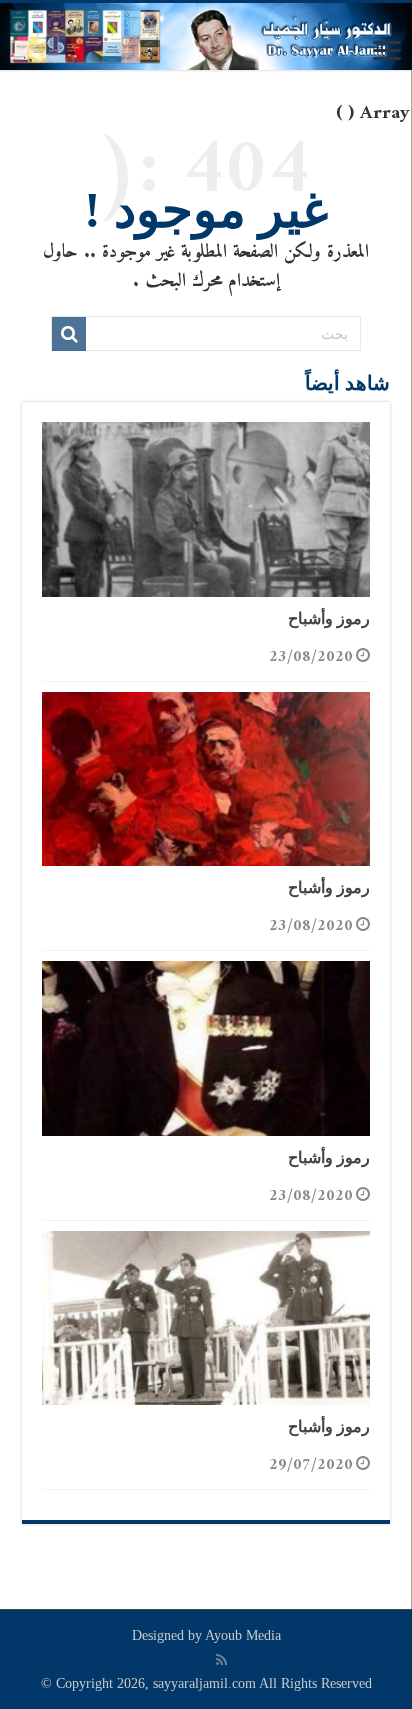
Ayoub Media (243, 1635)
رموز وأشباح (329, 618)
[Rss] (221, 1660)
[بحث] (69, 334)
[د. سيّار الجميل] (206, 36)
